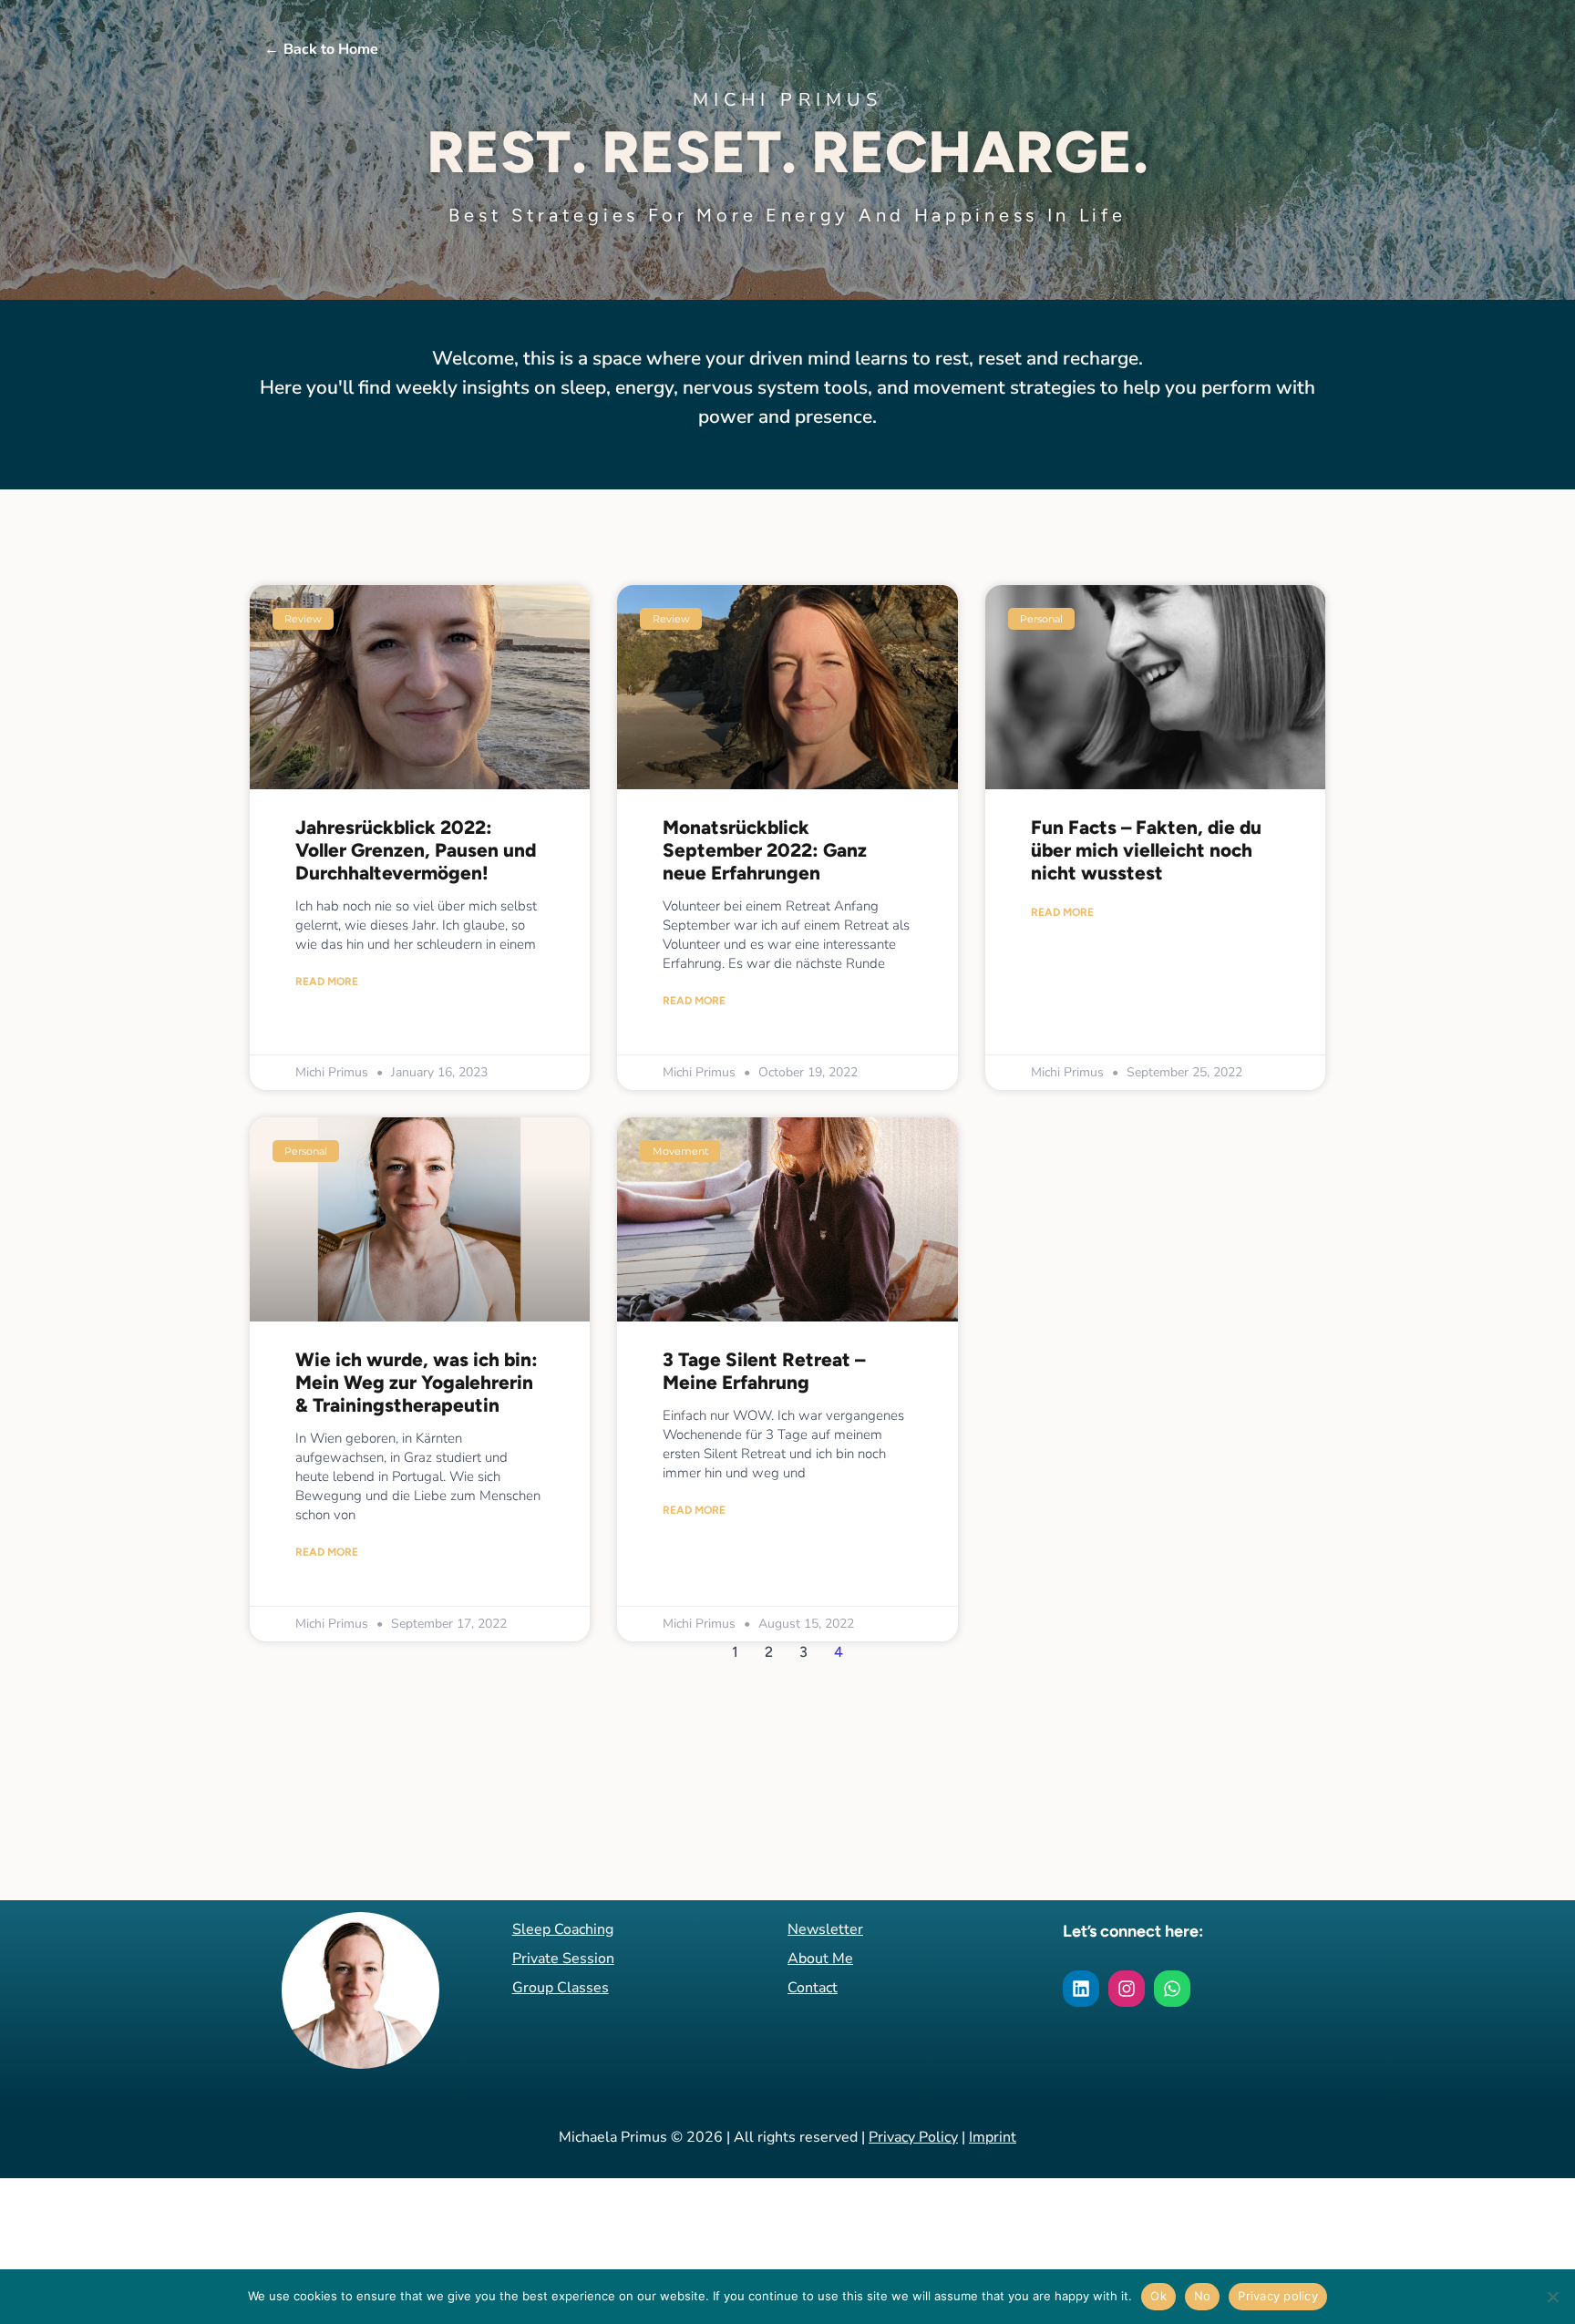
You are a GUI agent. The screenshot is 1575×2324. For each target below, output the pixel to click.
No (1203, 2296)
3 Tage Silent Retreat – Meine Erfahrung (764, 1371)
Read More (327, 982)
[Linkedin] (1081, 1989)
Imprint (993, 2137)
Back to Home (321, 49)
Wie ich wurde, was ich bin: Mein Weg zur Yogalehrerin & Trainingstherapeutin (417, 1382)
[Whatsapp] (1172, 1989)
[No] (1552, 2297)
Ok (1158, 2296)
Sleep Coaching (563, 1929)
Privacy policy (1278, 2296)
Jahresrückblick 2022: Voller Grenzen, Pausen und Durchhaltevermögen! (416, 850)
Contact (813, 1988)
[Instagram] (1127, 1989)
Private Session (563, 1959)
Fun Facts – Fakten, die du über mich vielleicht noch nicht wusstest (1146, 850)
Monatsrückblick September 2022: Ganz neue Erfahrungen (765, 850)
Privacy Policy (913, 2137)
